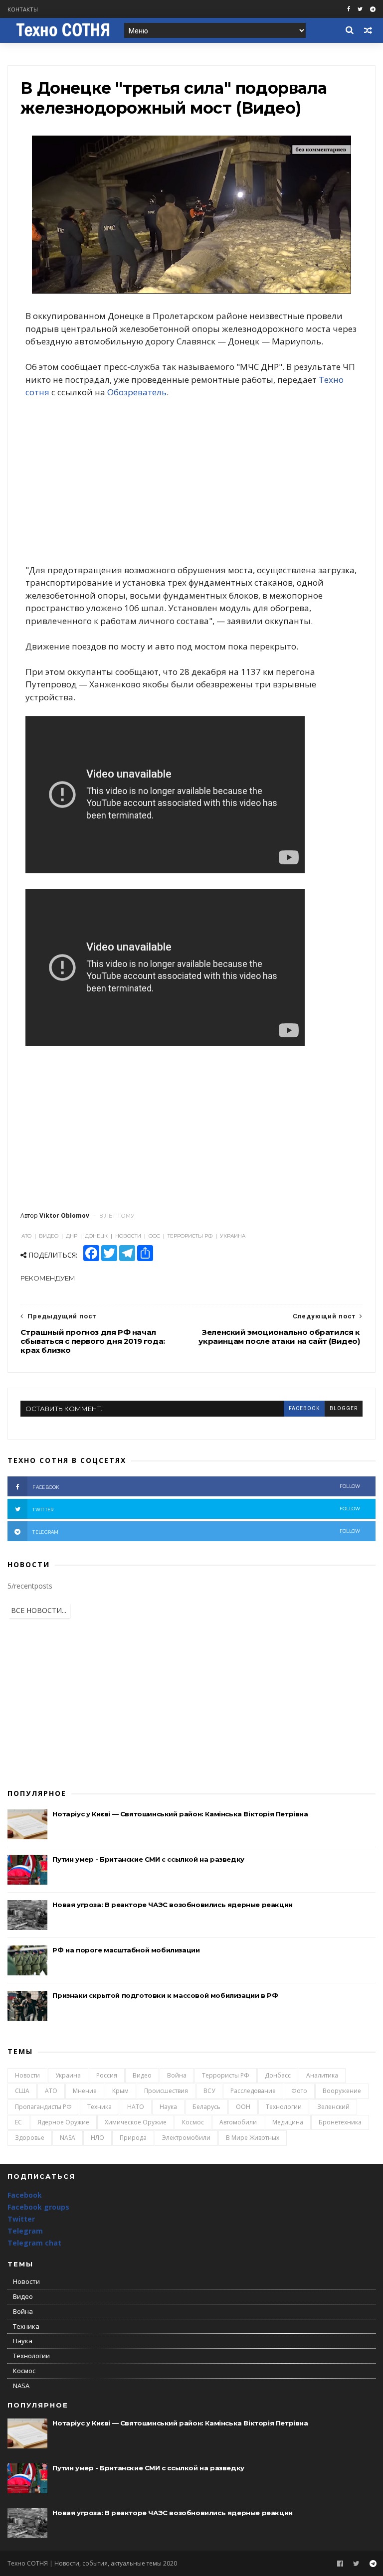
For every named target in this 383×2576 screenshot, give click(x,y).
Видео (142, 2075)
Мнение (85, 2091)
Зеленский (333, 2107)
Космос (193, 2122)
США (22, 2091)
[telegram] (373, 9)
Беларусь (206, 2107)
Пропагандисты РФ (43, 2107)
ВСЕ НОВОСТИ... (39, 1610)
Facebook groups (38, 2207)
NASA (68, 2138)
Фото (299, 2091)
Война (177, 2075)
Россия (107, 2075)
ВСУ (209, 2091)
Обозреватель (137, 392)
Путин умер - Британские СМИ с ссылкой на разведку (148, 1859)
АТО (51, 2091)
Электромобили (186, 2138)
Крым (120, 2091)
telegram (196, 1531)
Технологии (284, 2107)
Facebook (25, 2195)
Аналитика (322, 2075)
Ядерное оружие (63, 2122)
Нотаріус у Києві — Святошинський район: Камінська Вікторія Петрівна (180, 1814)
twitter (196, 1509)
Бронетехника (340, 2122)
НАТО (136, 2107)
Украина (68, 2075)
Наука (168, 2107)
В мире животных (253, 2138)
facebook (304, 1408)
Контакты (23, 9)
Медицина (288, 2122)
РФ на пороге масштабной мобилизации (126, 1950)
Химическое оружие (136, 2122)
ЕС (18, 2122)
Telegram (25, 2231)
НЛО (97, 2138)
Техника (99, 2107)
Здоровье (30, 2138)
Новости (27, 2075)
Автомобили (238, 2122)
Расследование (253, 2091)
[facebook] (349, 9)
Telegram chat (34, 2243)
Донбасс (278, 2075)
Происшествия (166, 2091)
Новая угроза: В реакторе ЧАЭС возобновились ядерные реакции (172, 1905)
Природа (133, 2138)
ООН (243, 2107)
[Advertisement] (191, 481)
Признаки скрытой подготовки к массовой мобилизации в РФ (165, 1995)
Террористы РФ (226, 2075)
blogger (344, 1408)
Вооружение (342, 2091)
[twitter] (360, 9)
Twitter (21, 2219)
